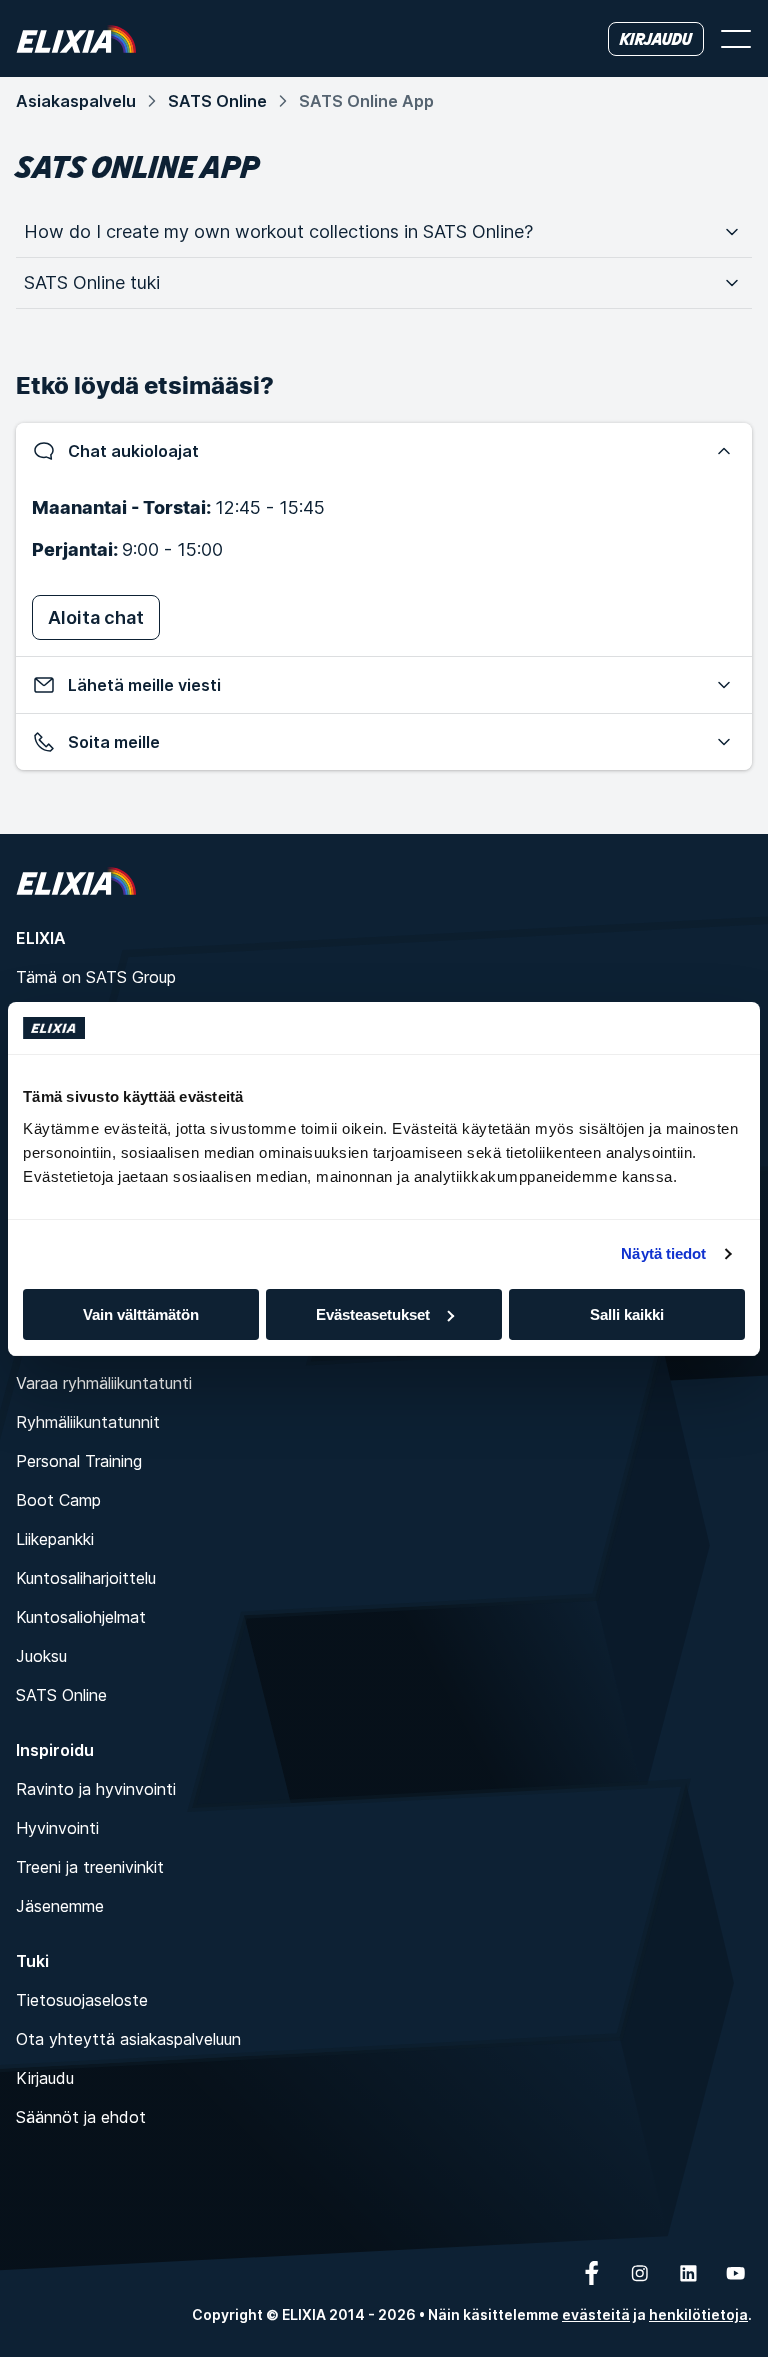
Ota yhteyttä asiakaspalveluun (128, 2039)
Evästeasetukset (373, 1314)
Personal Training (79, 1461)
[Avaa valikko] (736, 39)
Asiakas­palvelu (76, 101)
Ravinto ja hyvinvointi (96, 1789)
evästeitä (596, 2314)
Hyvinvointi (57, 1828)
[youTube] (736, 2273)
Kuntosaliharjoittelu (86, 1578)
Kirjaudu (45, 2078)
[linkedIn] (688, 2273)
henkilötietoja (698, 2314)
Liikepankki (55, 1539)
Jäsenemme (60, 1906)
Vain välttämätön (141, 1314)
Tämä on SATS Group (96, 977)
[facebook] (592, 2273)
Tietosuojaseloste (82, 2000)
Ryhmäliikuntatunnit (88, 1422)
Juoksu (41, 1656)
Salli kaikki (627, 1314)
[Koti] (76, 38)
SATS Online (217, 101)
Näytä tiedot (663, 1253)
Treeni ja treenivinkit (90, 1867)
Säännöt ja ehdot (81, 2117)
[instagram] (640, 2273)
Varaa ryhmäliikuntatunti (104, 1383)
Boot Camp (58, 1500)
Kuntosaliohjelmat (81, 1617)
